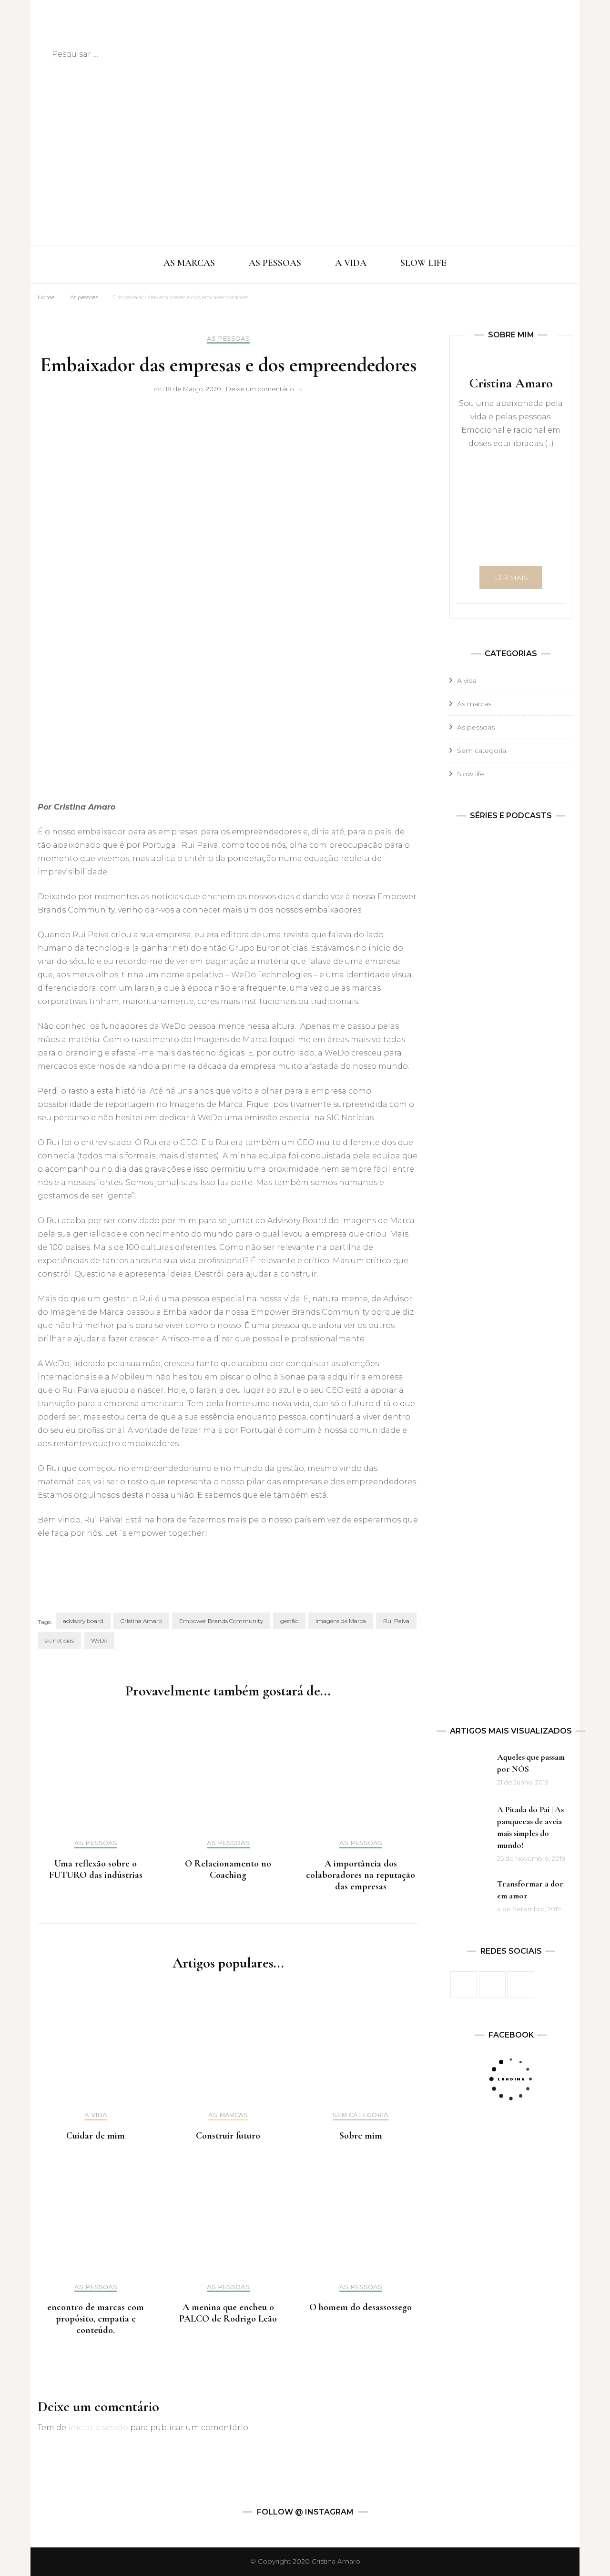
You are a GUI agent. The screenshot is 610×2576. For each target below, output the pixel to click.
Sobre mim (361, 2136)
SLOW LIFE (423, 263)
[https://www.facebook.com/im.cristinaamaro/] (464, 1985)
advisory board (83, 1621)
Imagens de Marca (341, 1621)
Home (46, 297)
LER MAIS (511, 578)
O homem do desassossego (361, 2307)
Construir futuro (228, 2136)
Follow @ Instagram (305, 2512)
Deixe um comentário (260, 389)
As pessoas (84, 297)
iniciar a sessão (98, 2428)
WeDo (99, 1640)
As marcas (228, 2115)
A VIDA (351, 263)
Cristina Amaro (141, 1621)
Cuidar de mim (96, 2136)
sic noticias (59, 1640)
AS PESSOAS (275, 263)
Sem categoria (361, 2115)
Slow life (471, 774)
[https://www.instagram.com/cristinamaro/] (492, 1985)
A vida (96, 2115)
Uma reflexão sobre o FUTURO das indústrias (96, 1869)
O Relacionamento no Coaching (228, 1869)
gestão (289, 1621)
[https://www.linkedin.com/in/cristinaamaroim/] (521, 1985)
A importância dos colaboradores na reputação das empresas (361, 1875)
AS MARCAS (189, 263)
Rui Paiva (396, 1621)
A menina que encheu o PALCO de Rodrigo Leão (228, 2313)
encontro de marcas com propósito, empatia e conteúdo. (96, 2319)
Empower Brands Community (221, 1621)
